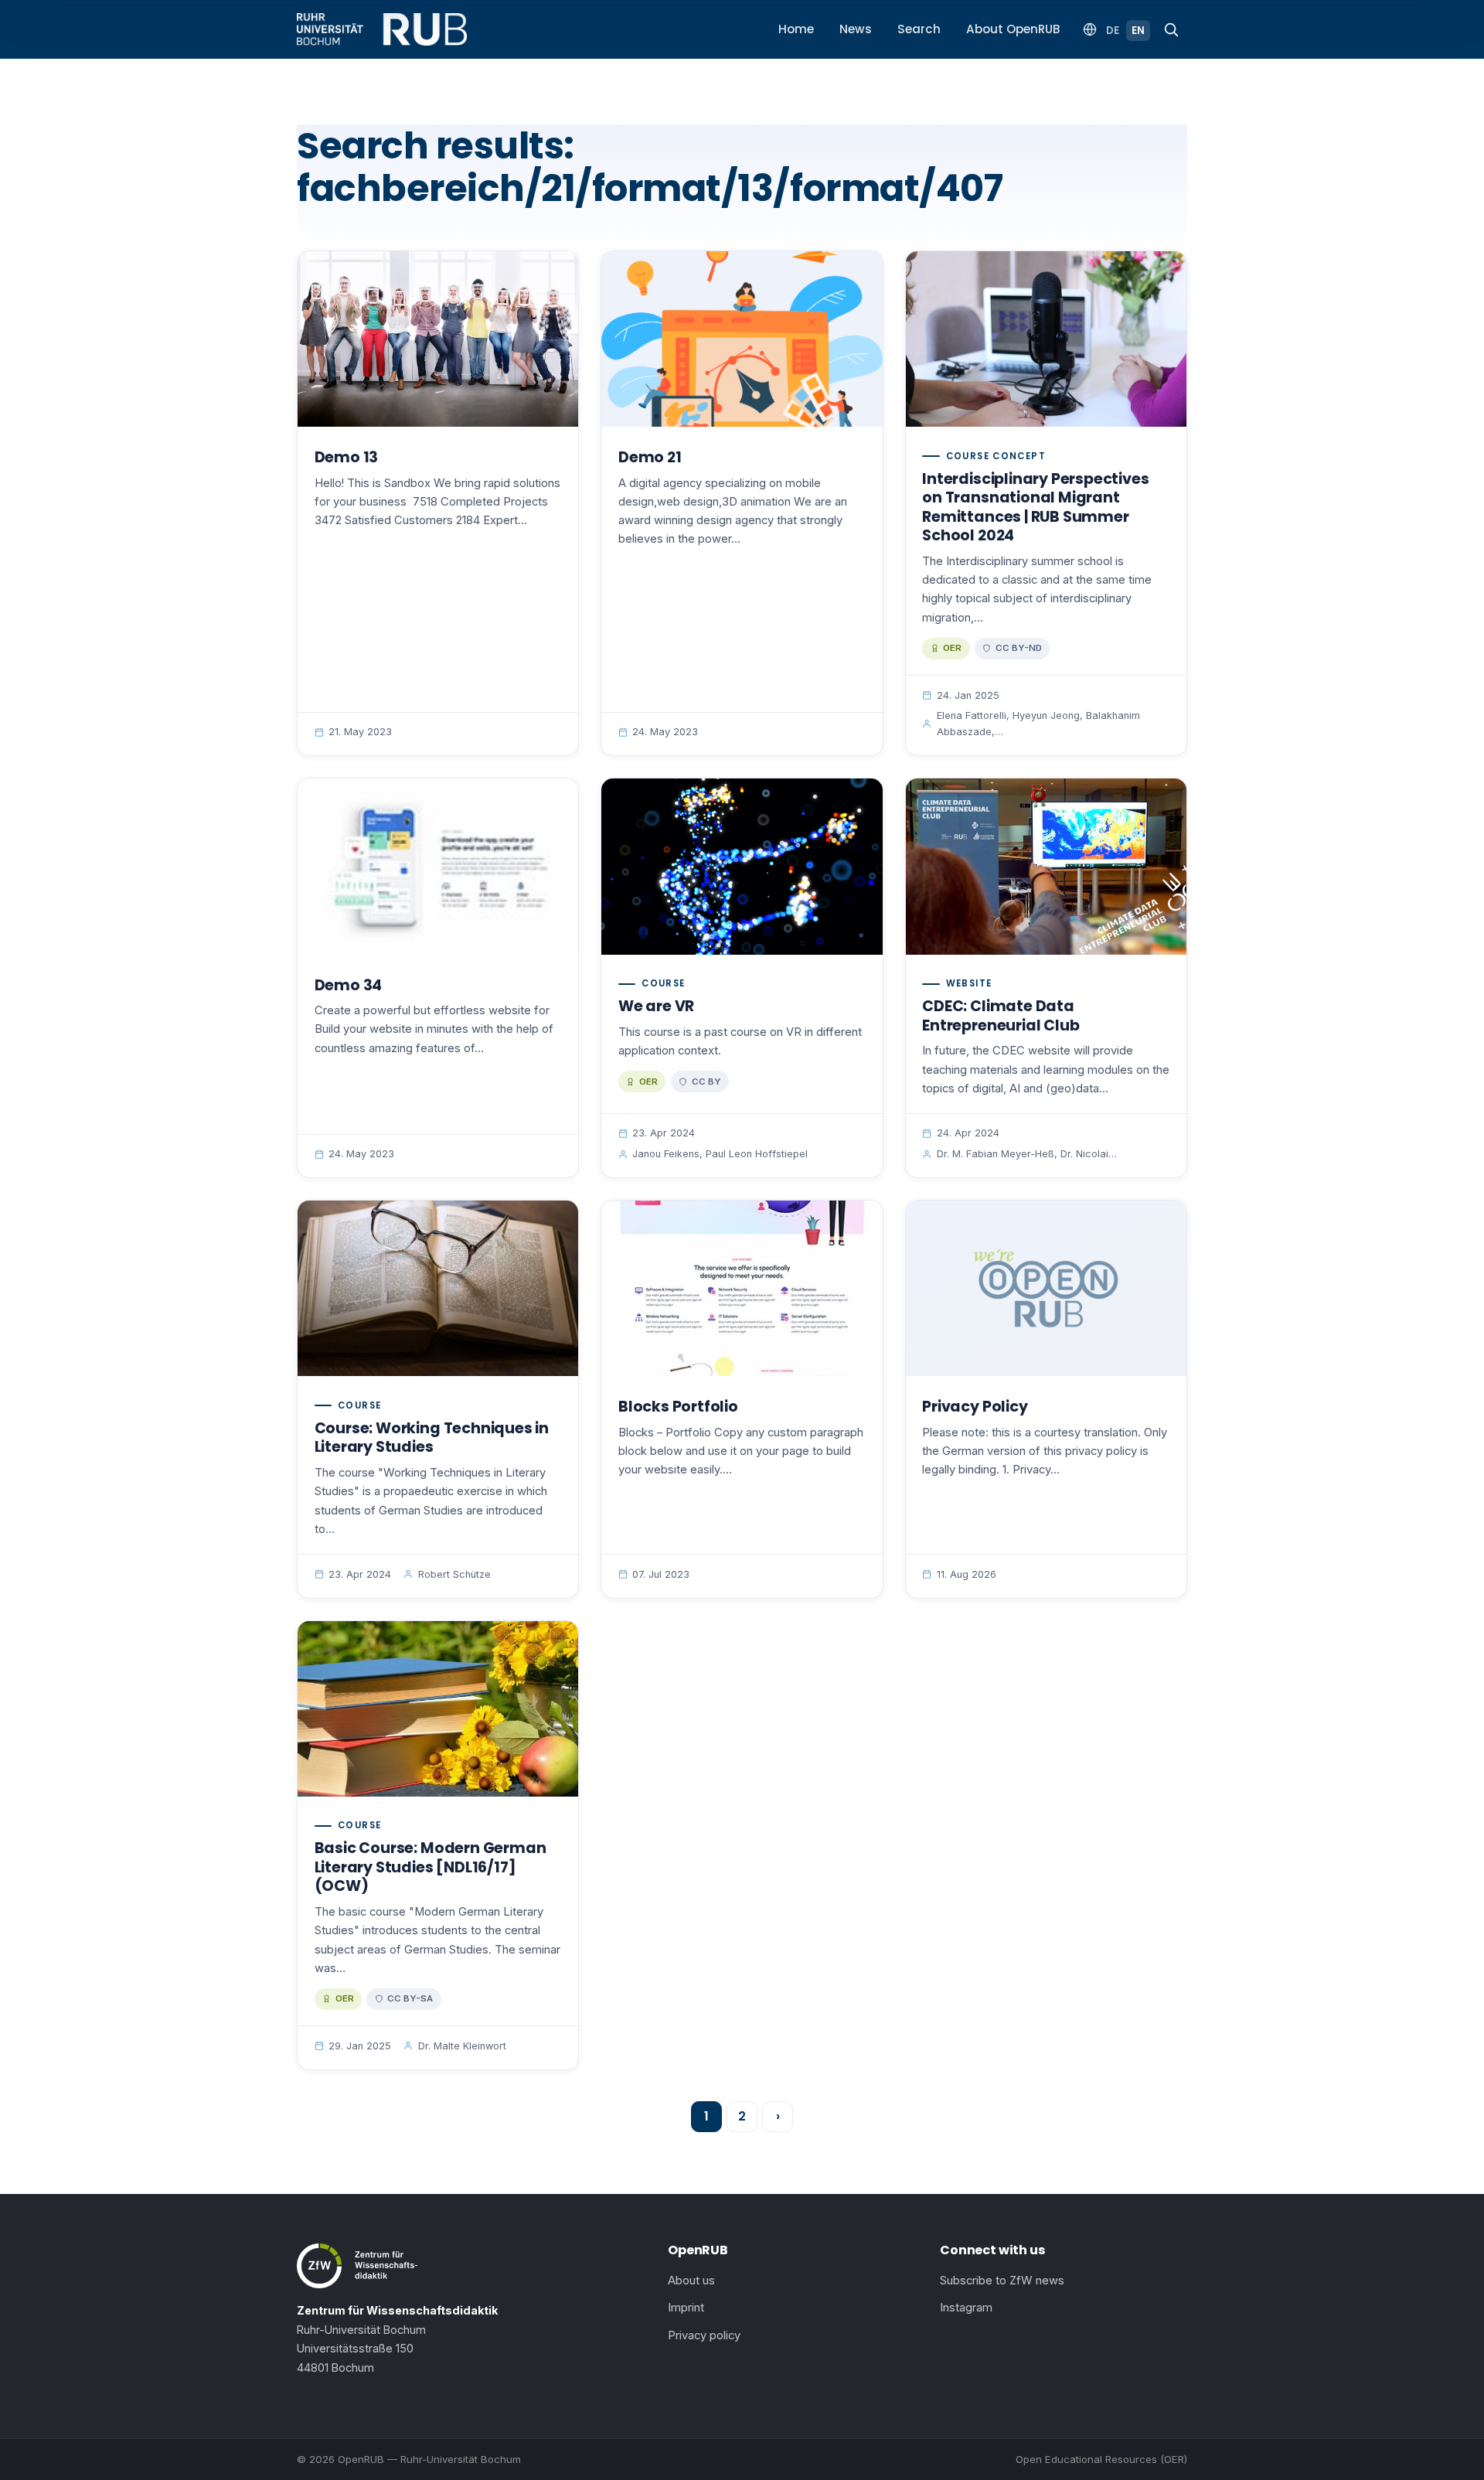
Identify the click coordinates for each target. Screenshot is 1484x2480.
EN (1138, 31)
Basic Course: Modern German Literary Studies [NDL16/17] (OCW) (431, 1867)
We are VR (656, 1006)
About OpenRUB (1013, 29)
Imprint (686, 2308)
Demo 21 (650, 457)
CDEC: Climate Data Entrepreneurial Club (1001, 1016)
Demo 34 (349, 985)
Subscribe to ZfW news (1002, 2281)
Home (796, 29)
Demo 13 (347, 457)
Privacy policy (704, 2335)
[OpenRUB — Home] (382, 29)
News (856, 29)
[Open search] (1171, 29)
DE (1113, 31)
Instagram (966, 2308)
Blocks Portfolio (678, 1407)
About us (691, 2281)
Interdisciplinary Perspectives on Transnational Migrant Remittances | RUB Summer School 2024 (1035, 508)
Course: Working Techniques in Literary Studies (432, 1438)
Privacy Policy (975, 1407)
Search (919, 29)
